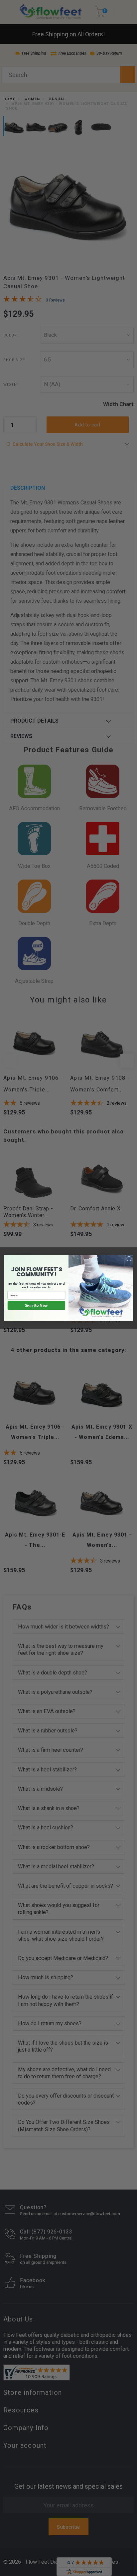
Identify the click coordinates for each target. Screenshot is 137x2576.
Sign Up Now (36, 1306)
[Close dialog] (129, 1259)
